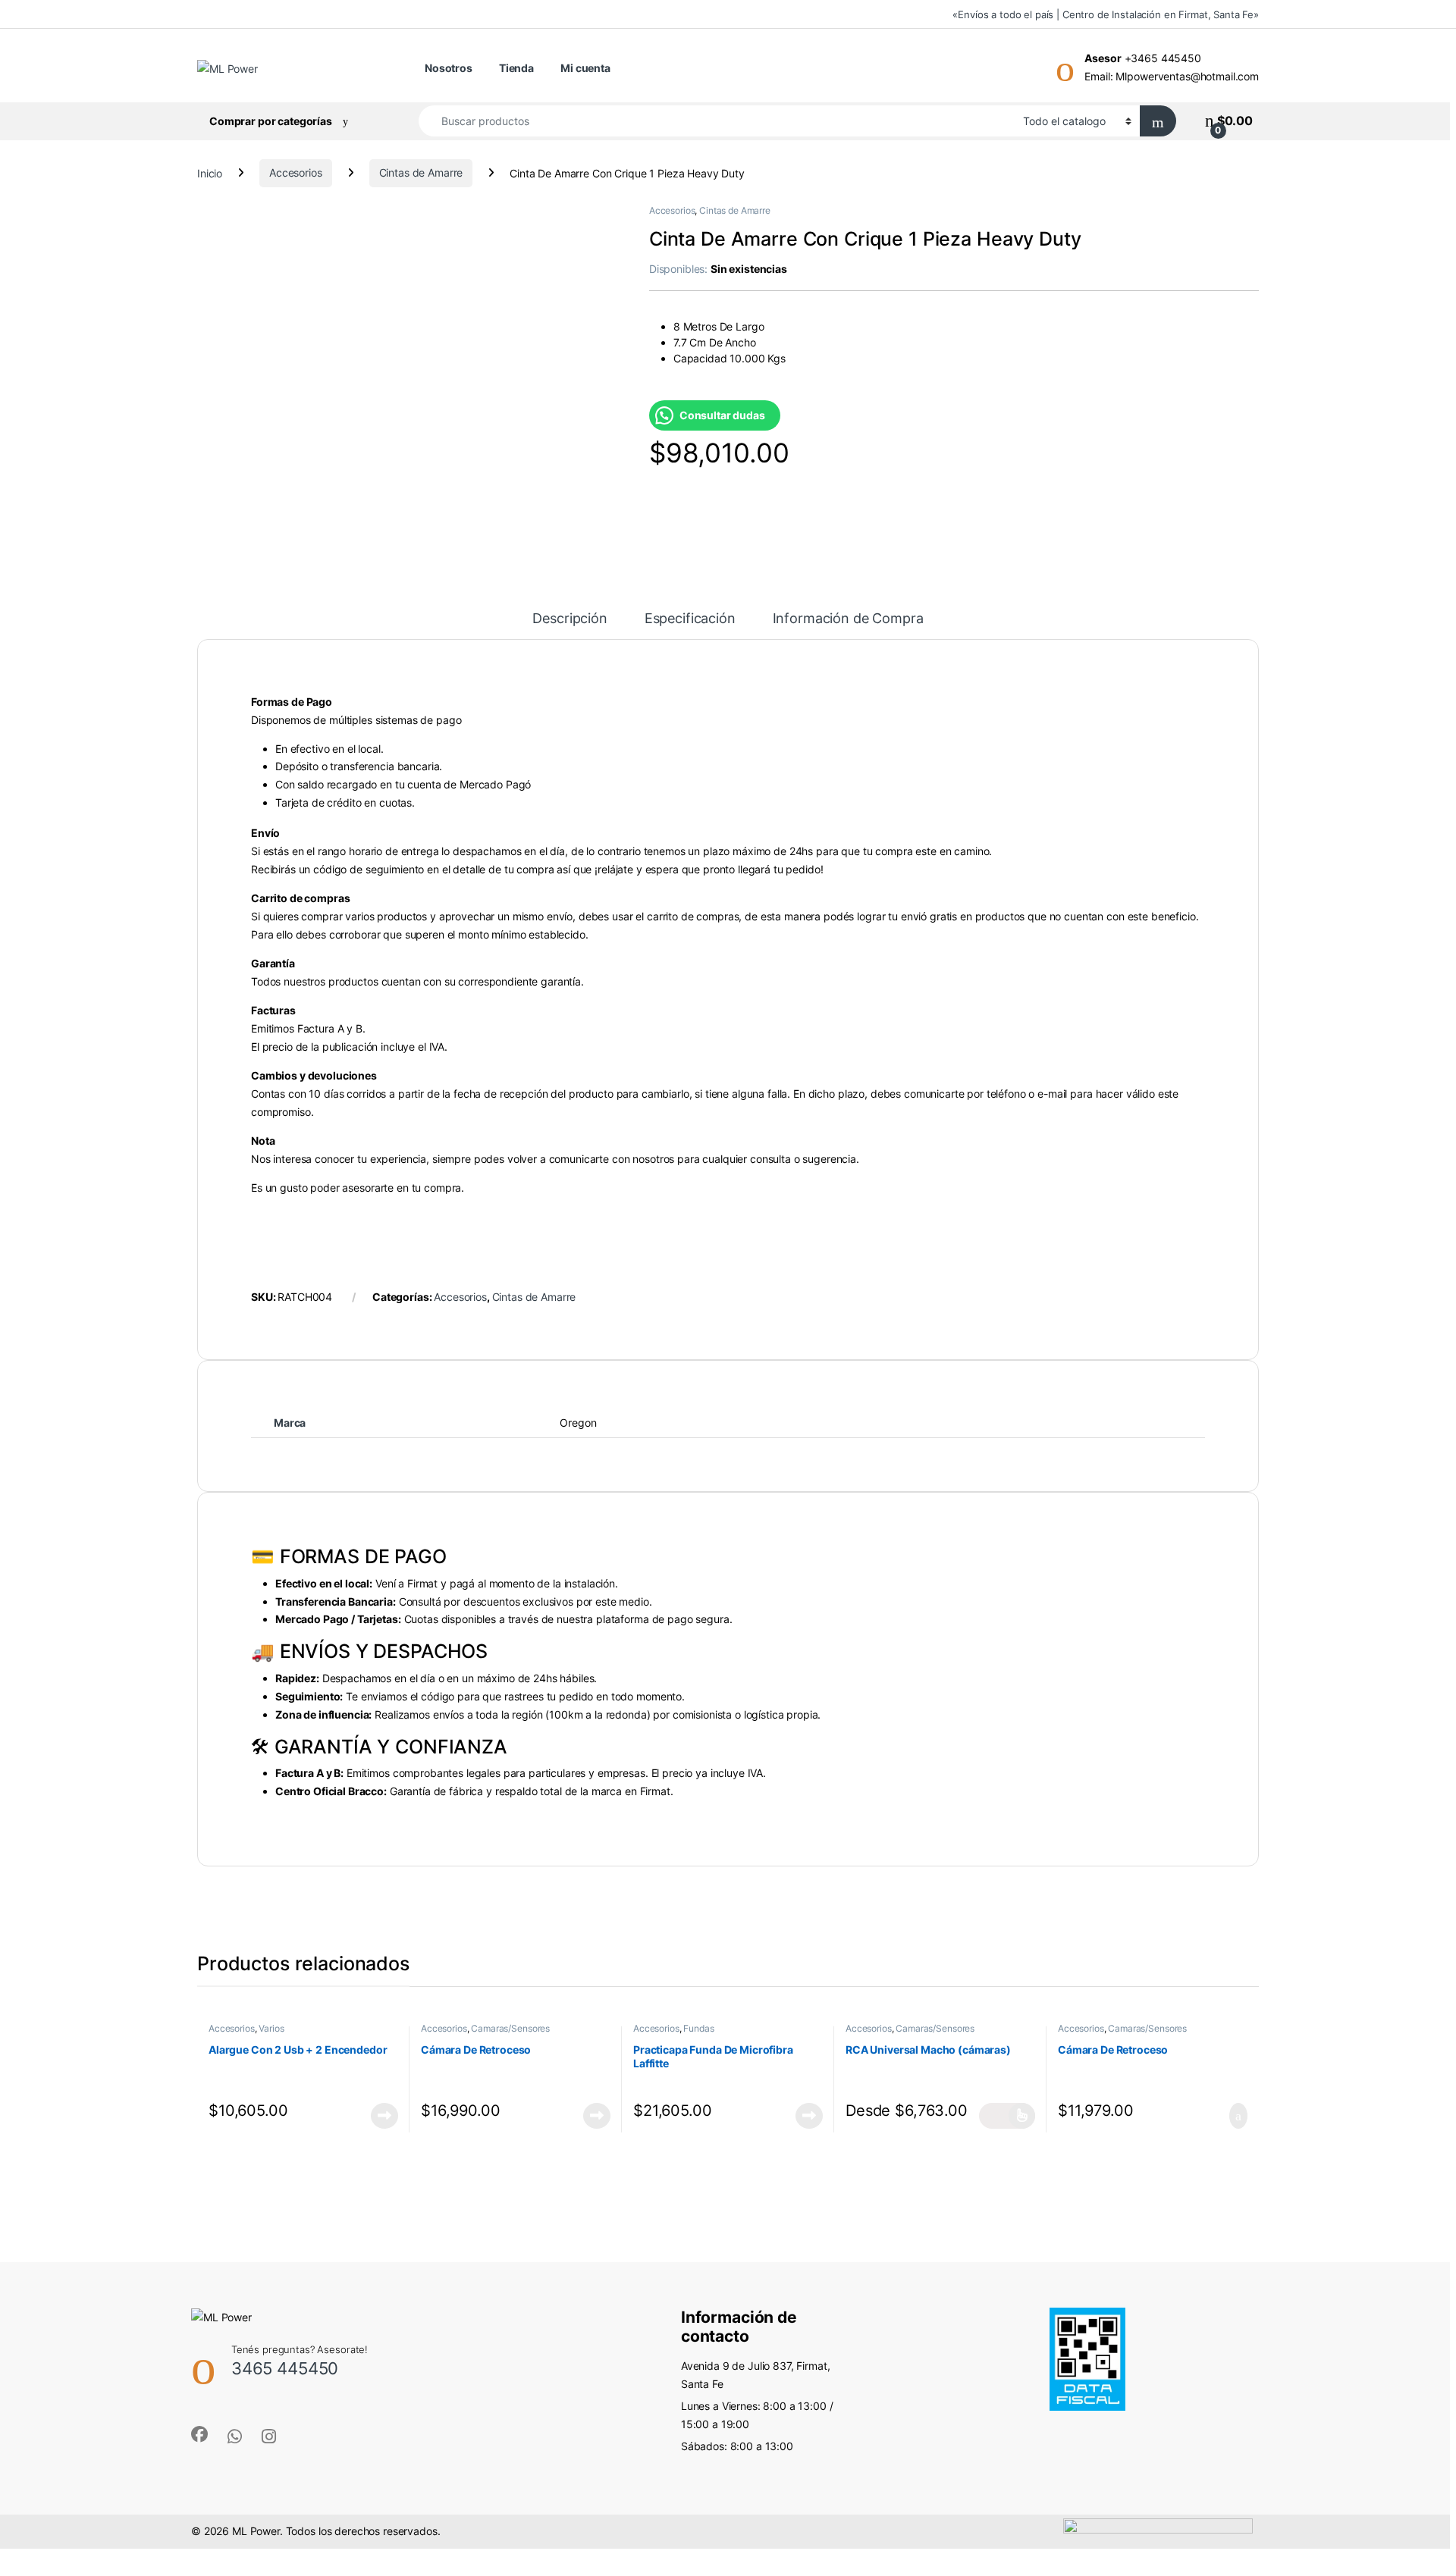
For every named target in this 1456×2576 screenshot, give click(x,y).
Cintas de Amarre (421, 172)
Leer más (384, 2116)
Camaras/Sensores (510, 2028)
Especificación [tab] (690, 619)
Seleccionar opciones (1007, 2116)
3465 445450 (285, 2368)
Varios (271, 2028)
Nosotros (449, 68)
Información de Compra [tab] (848, 619)
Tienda (516, 68)
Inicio (210, 172)
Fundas (698, 2028)
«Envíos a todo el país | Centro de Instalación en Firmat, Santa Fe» (1106, 14)
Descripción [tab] (570, 619)
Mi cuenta (585, 68)
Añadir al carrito (1232, 2116)
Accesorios (296, 172)
